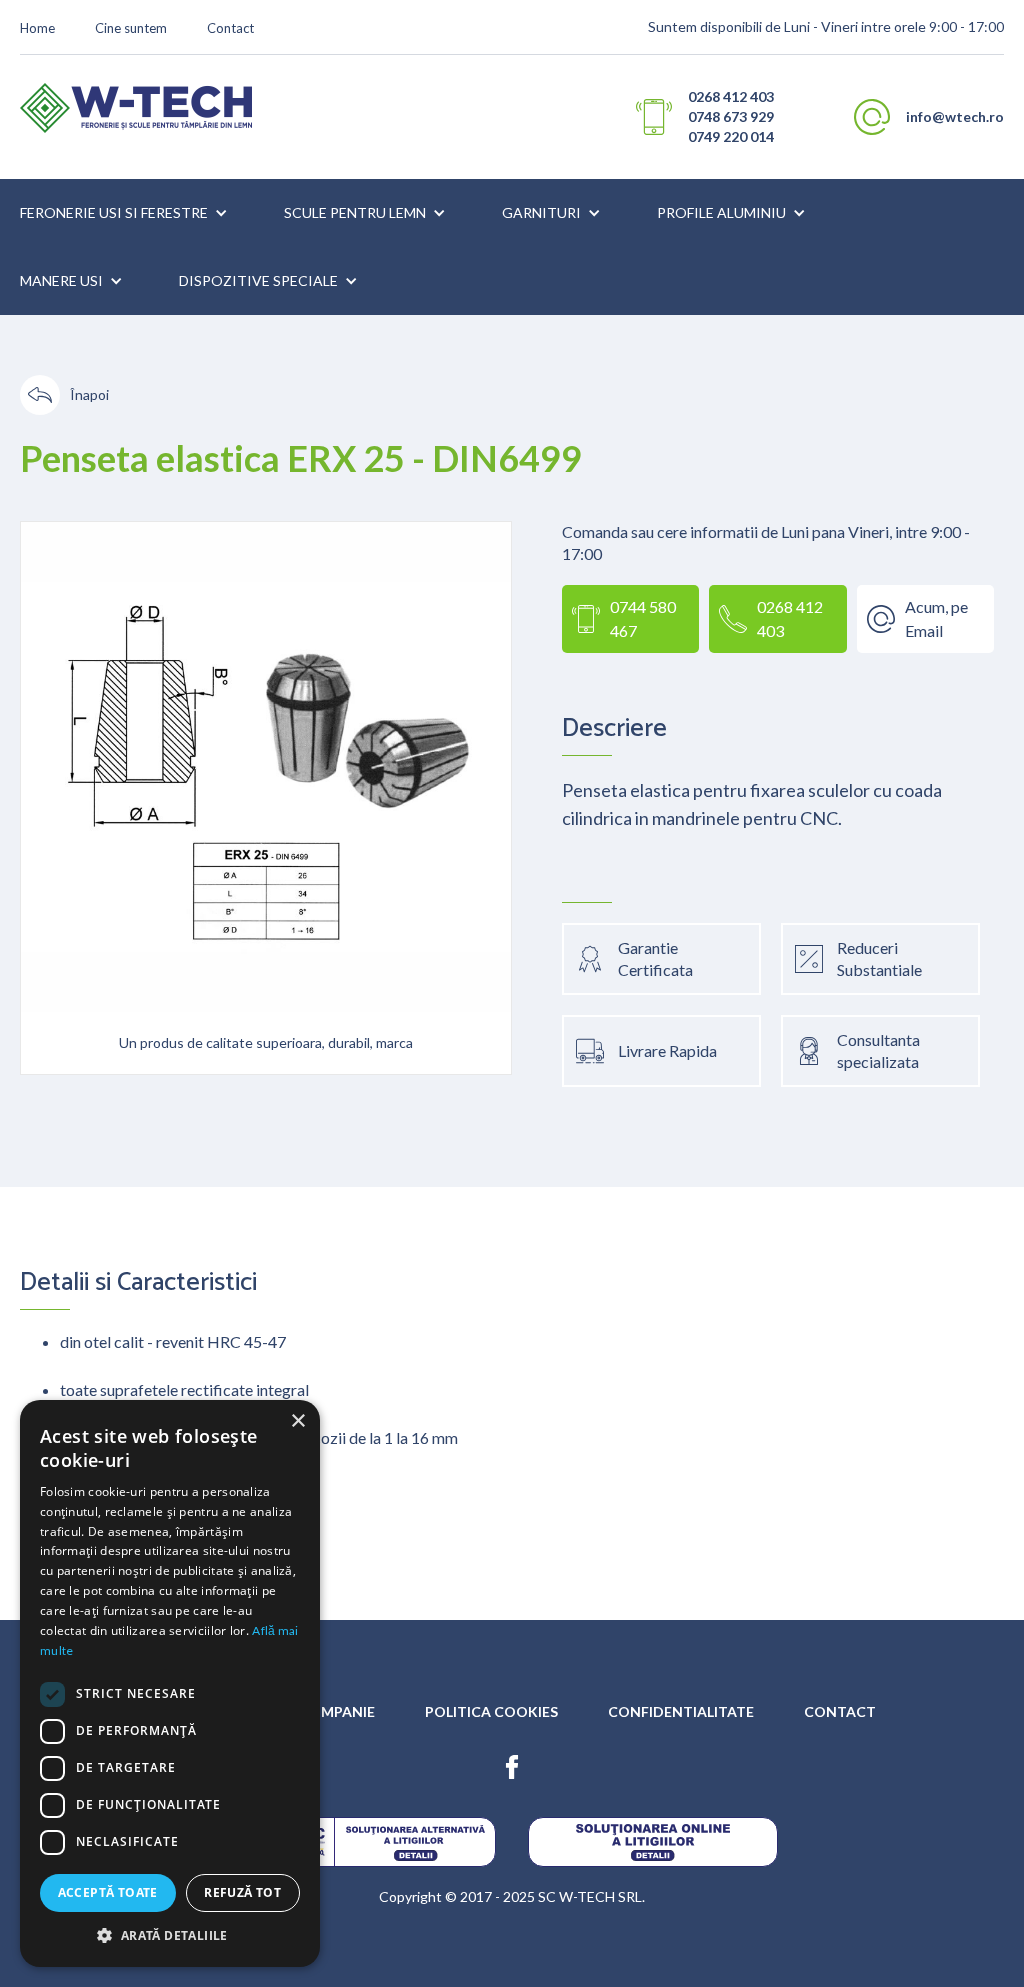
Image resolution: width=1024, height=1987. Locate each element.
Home (37, 28)
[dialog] (170, 1683)
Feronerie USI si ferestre (114, 212)
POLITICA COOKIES (491, 1711)
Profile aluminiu (721, 212)
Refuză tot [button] (242, 1892)
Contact (230, 28)
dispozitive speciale (258, 280)
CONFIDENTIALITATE (681, 1711)
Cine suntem (131, 28)
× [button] (297, 1421)
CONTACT (840, 1711)
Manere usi (61, 280)
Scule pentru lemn (355, 212)
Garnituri (541, 212)
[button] (124, 213)
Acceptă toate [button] (108, 1892)
